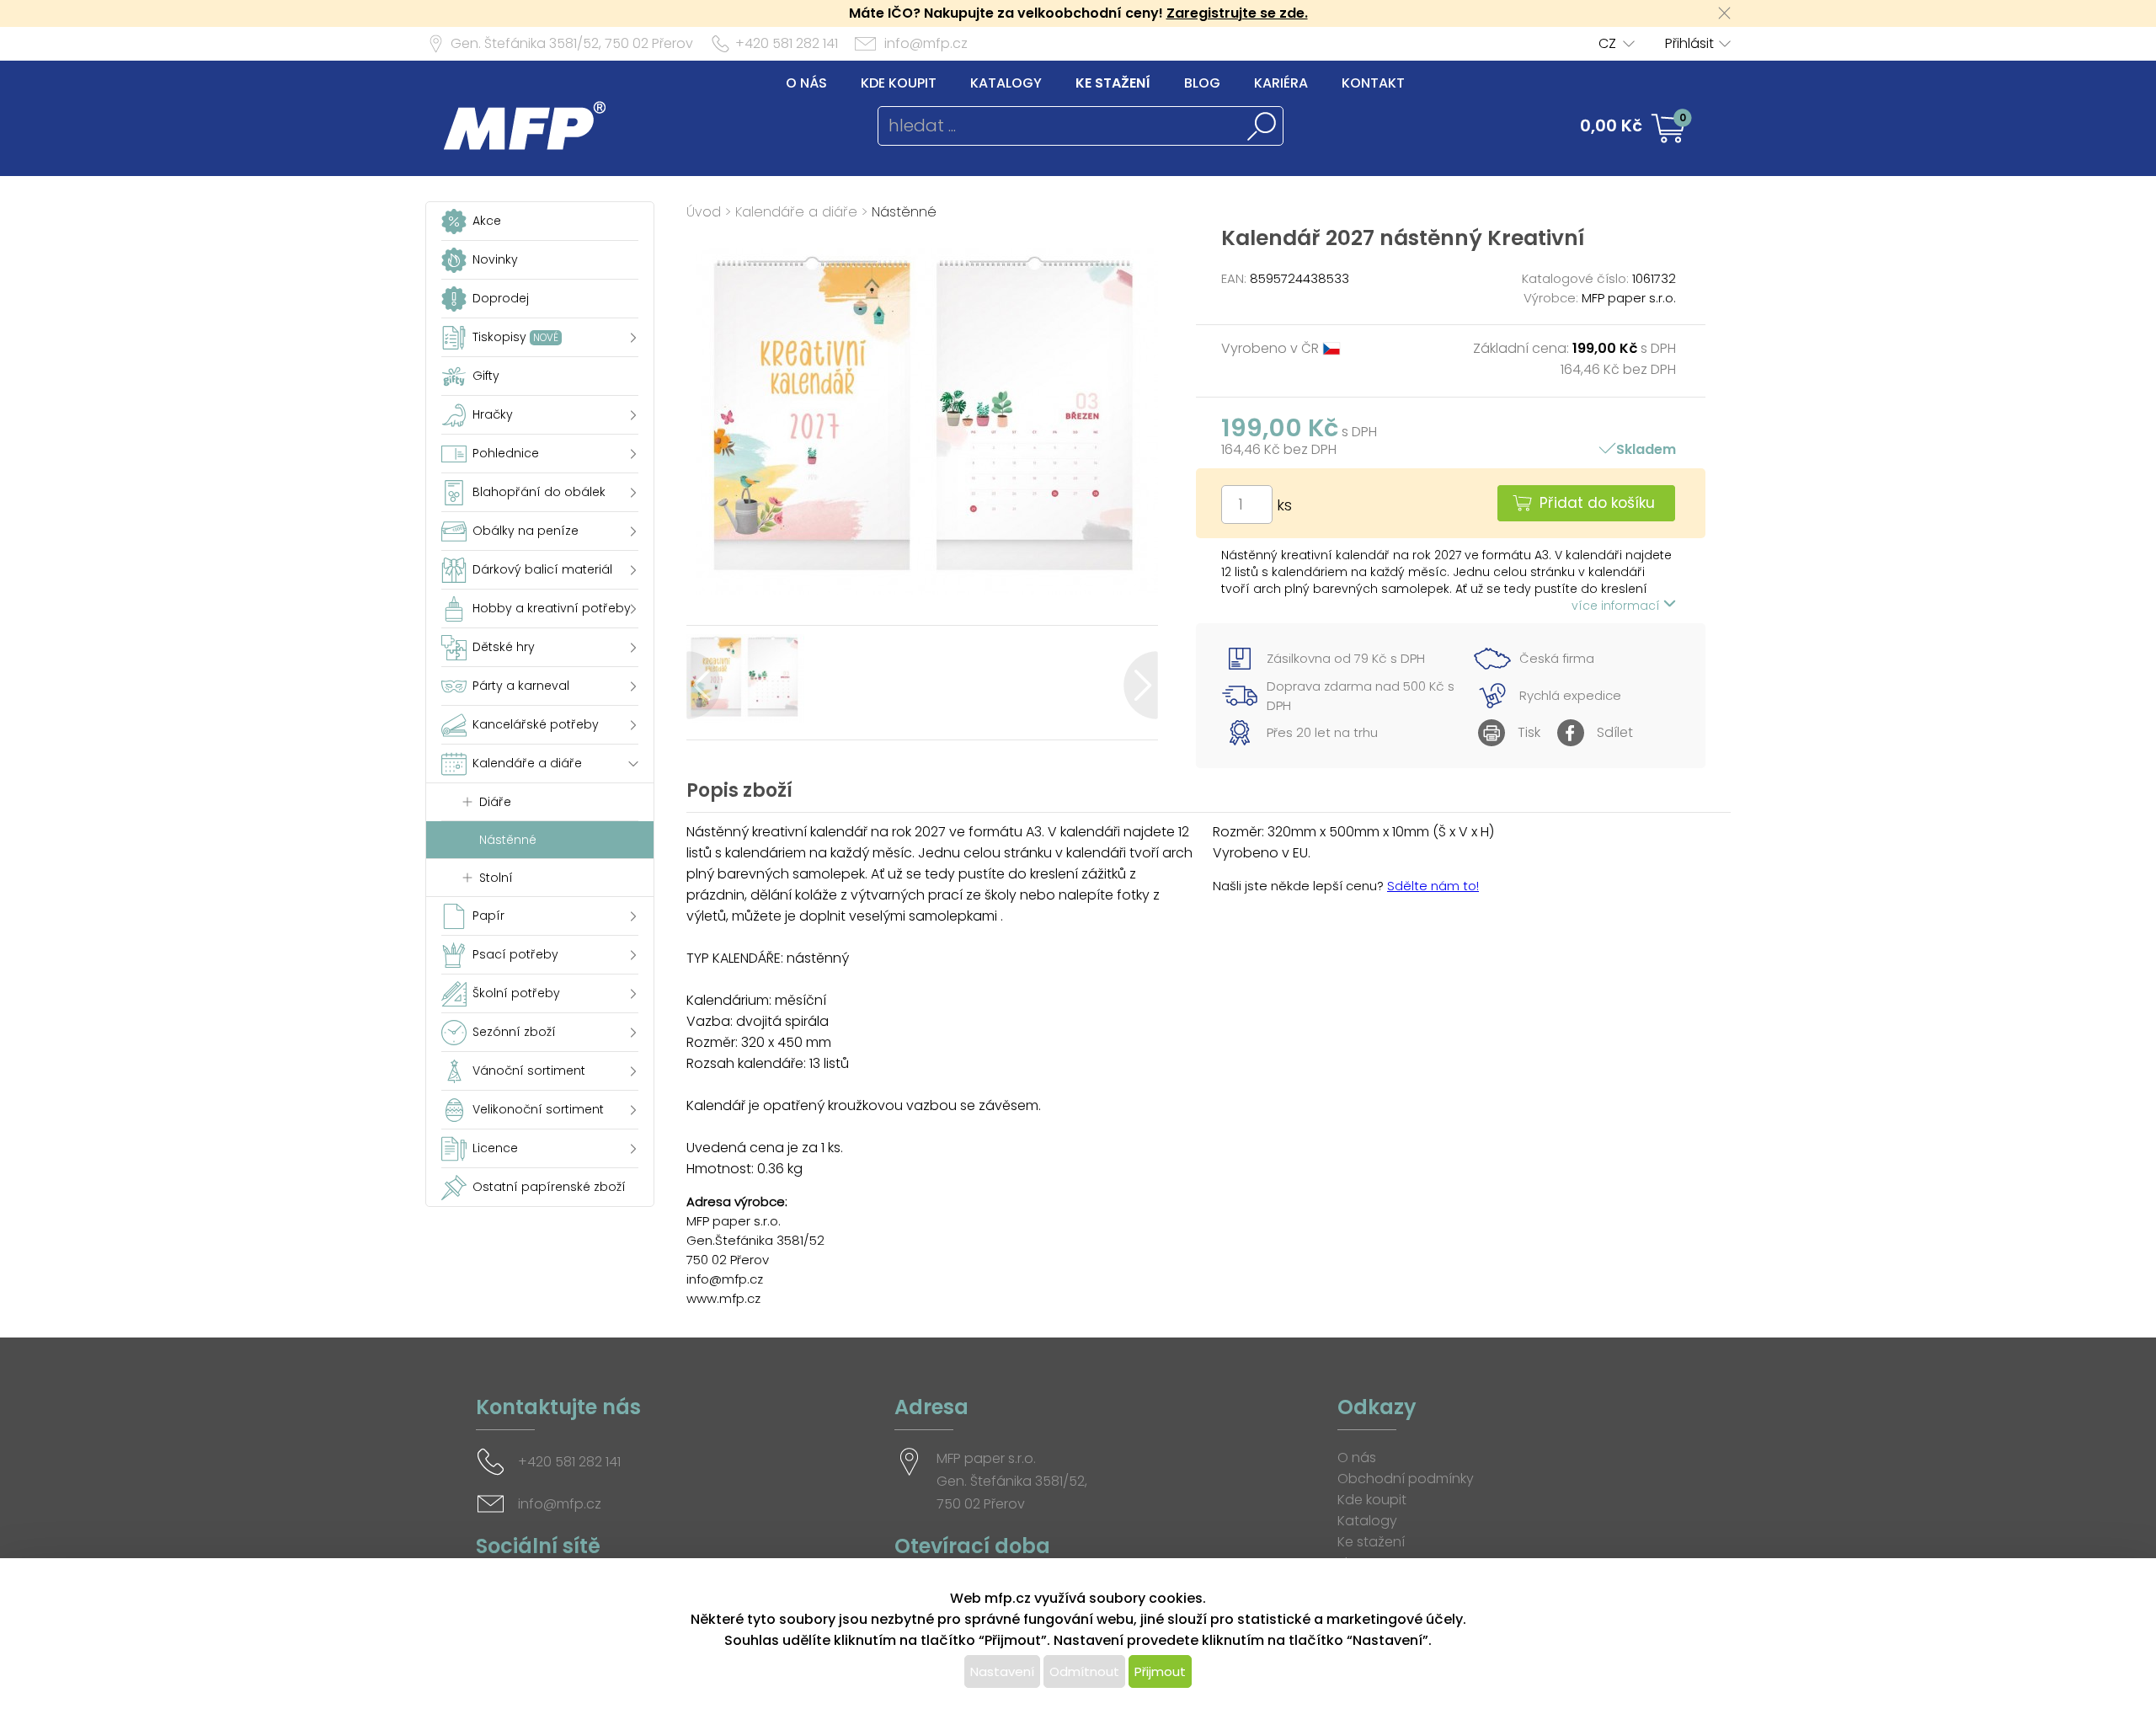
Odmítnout (1084, 1671)
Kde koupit (899, 83)
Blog (1202, 83)
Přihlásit (1689, 43)
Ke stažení (1113, 83)
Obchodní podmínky (1406, 1479)
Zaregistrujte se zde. (1237, 13)
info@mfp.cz (926, 43)
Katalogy (1006, 83)
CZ (1607, 43)
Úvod (704, 212)
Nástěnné (904, 212)
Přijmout (1160, 1671)
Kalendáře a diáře (796, 212)
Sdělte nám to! (1433, 886)
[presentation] (704, 685)
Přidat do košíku (1597, 503)
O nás (806, 83)
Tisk (1529, 732)
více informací (1617, 606)
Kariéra (1281, 83)
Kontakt (1373, 83)
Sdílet (1615, 732)
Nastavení (1002, 1671)
